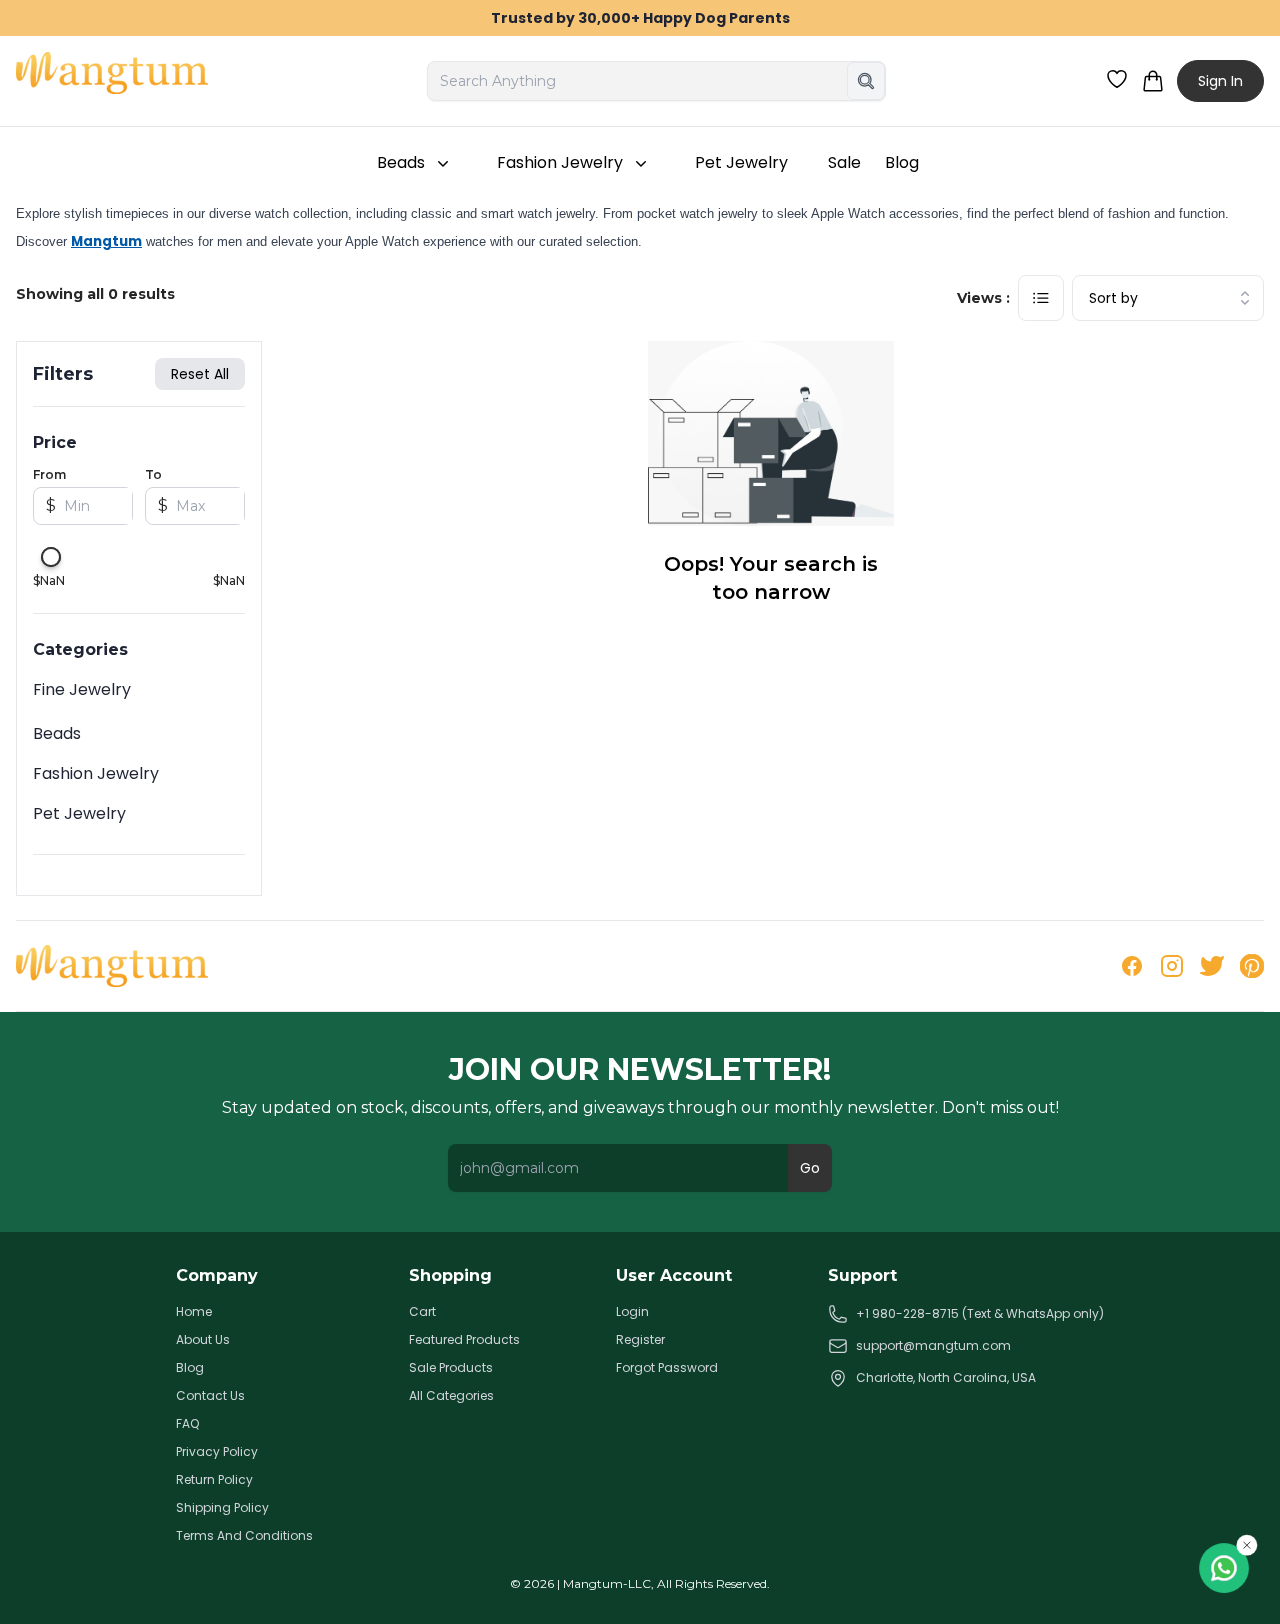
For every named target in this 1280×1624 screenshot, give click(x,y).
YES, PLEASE (445, 862)
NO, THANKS (445, 932)
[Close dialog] (1004, 641)
